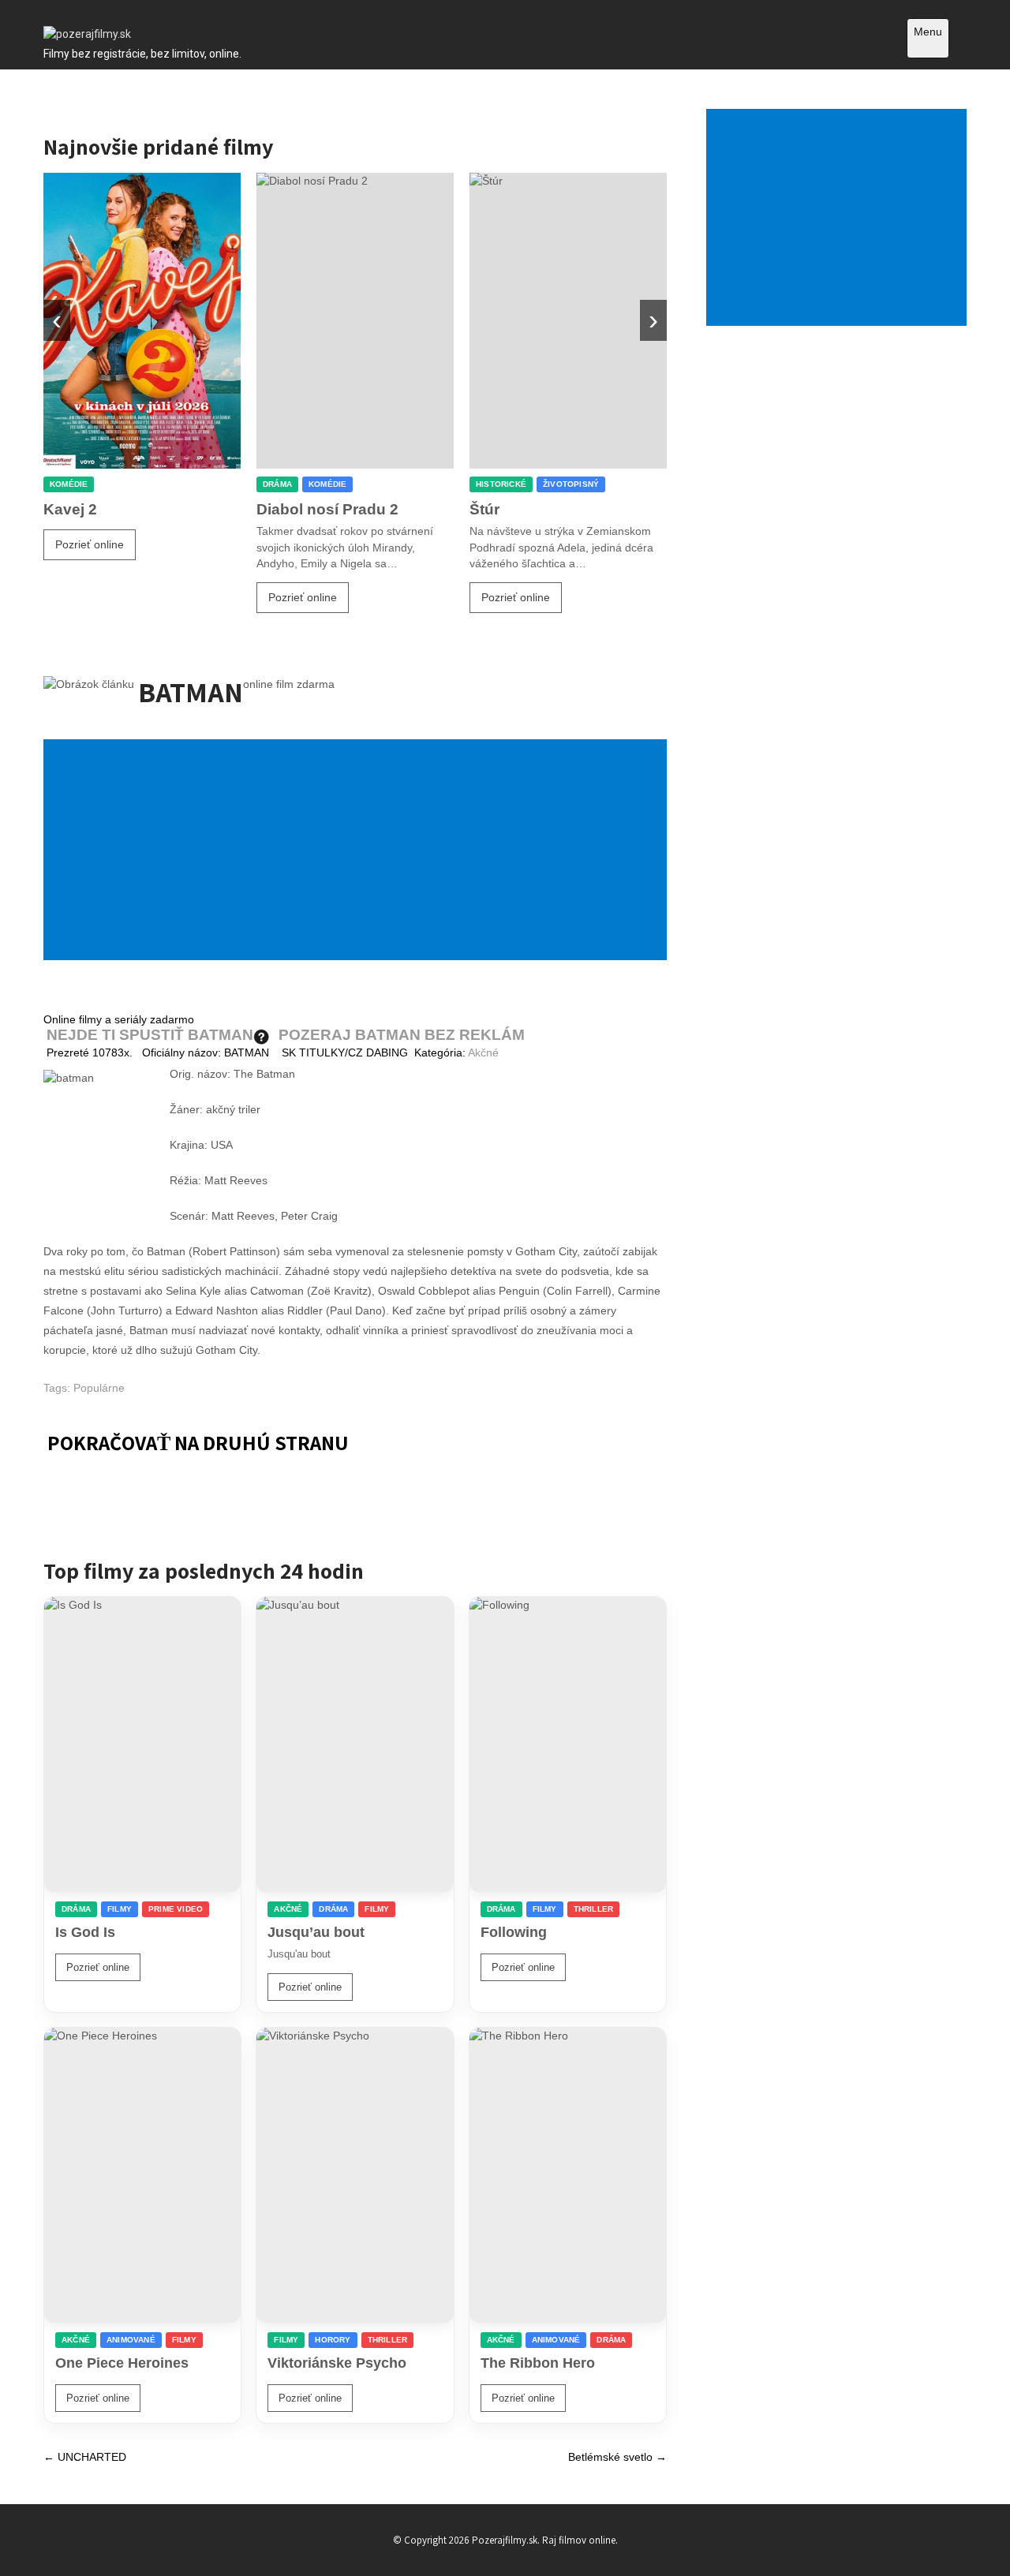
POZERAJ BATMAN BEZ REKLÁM (402, 1035)
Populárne (99, 1388)
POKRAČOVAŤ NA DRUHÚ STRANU (198, 1442)
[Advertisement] (358, 851)
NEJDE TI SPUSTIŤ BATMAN (150, 1035)
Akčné (483, 1052)
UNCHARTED (85, 2457)
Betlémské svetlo (617, 2457)
